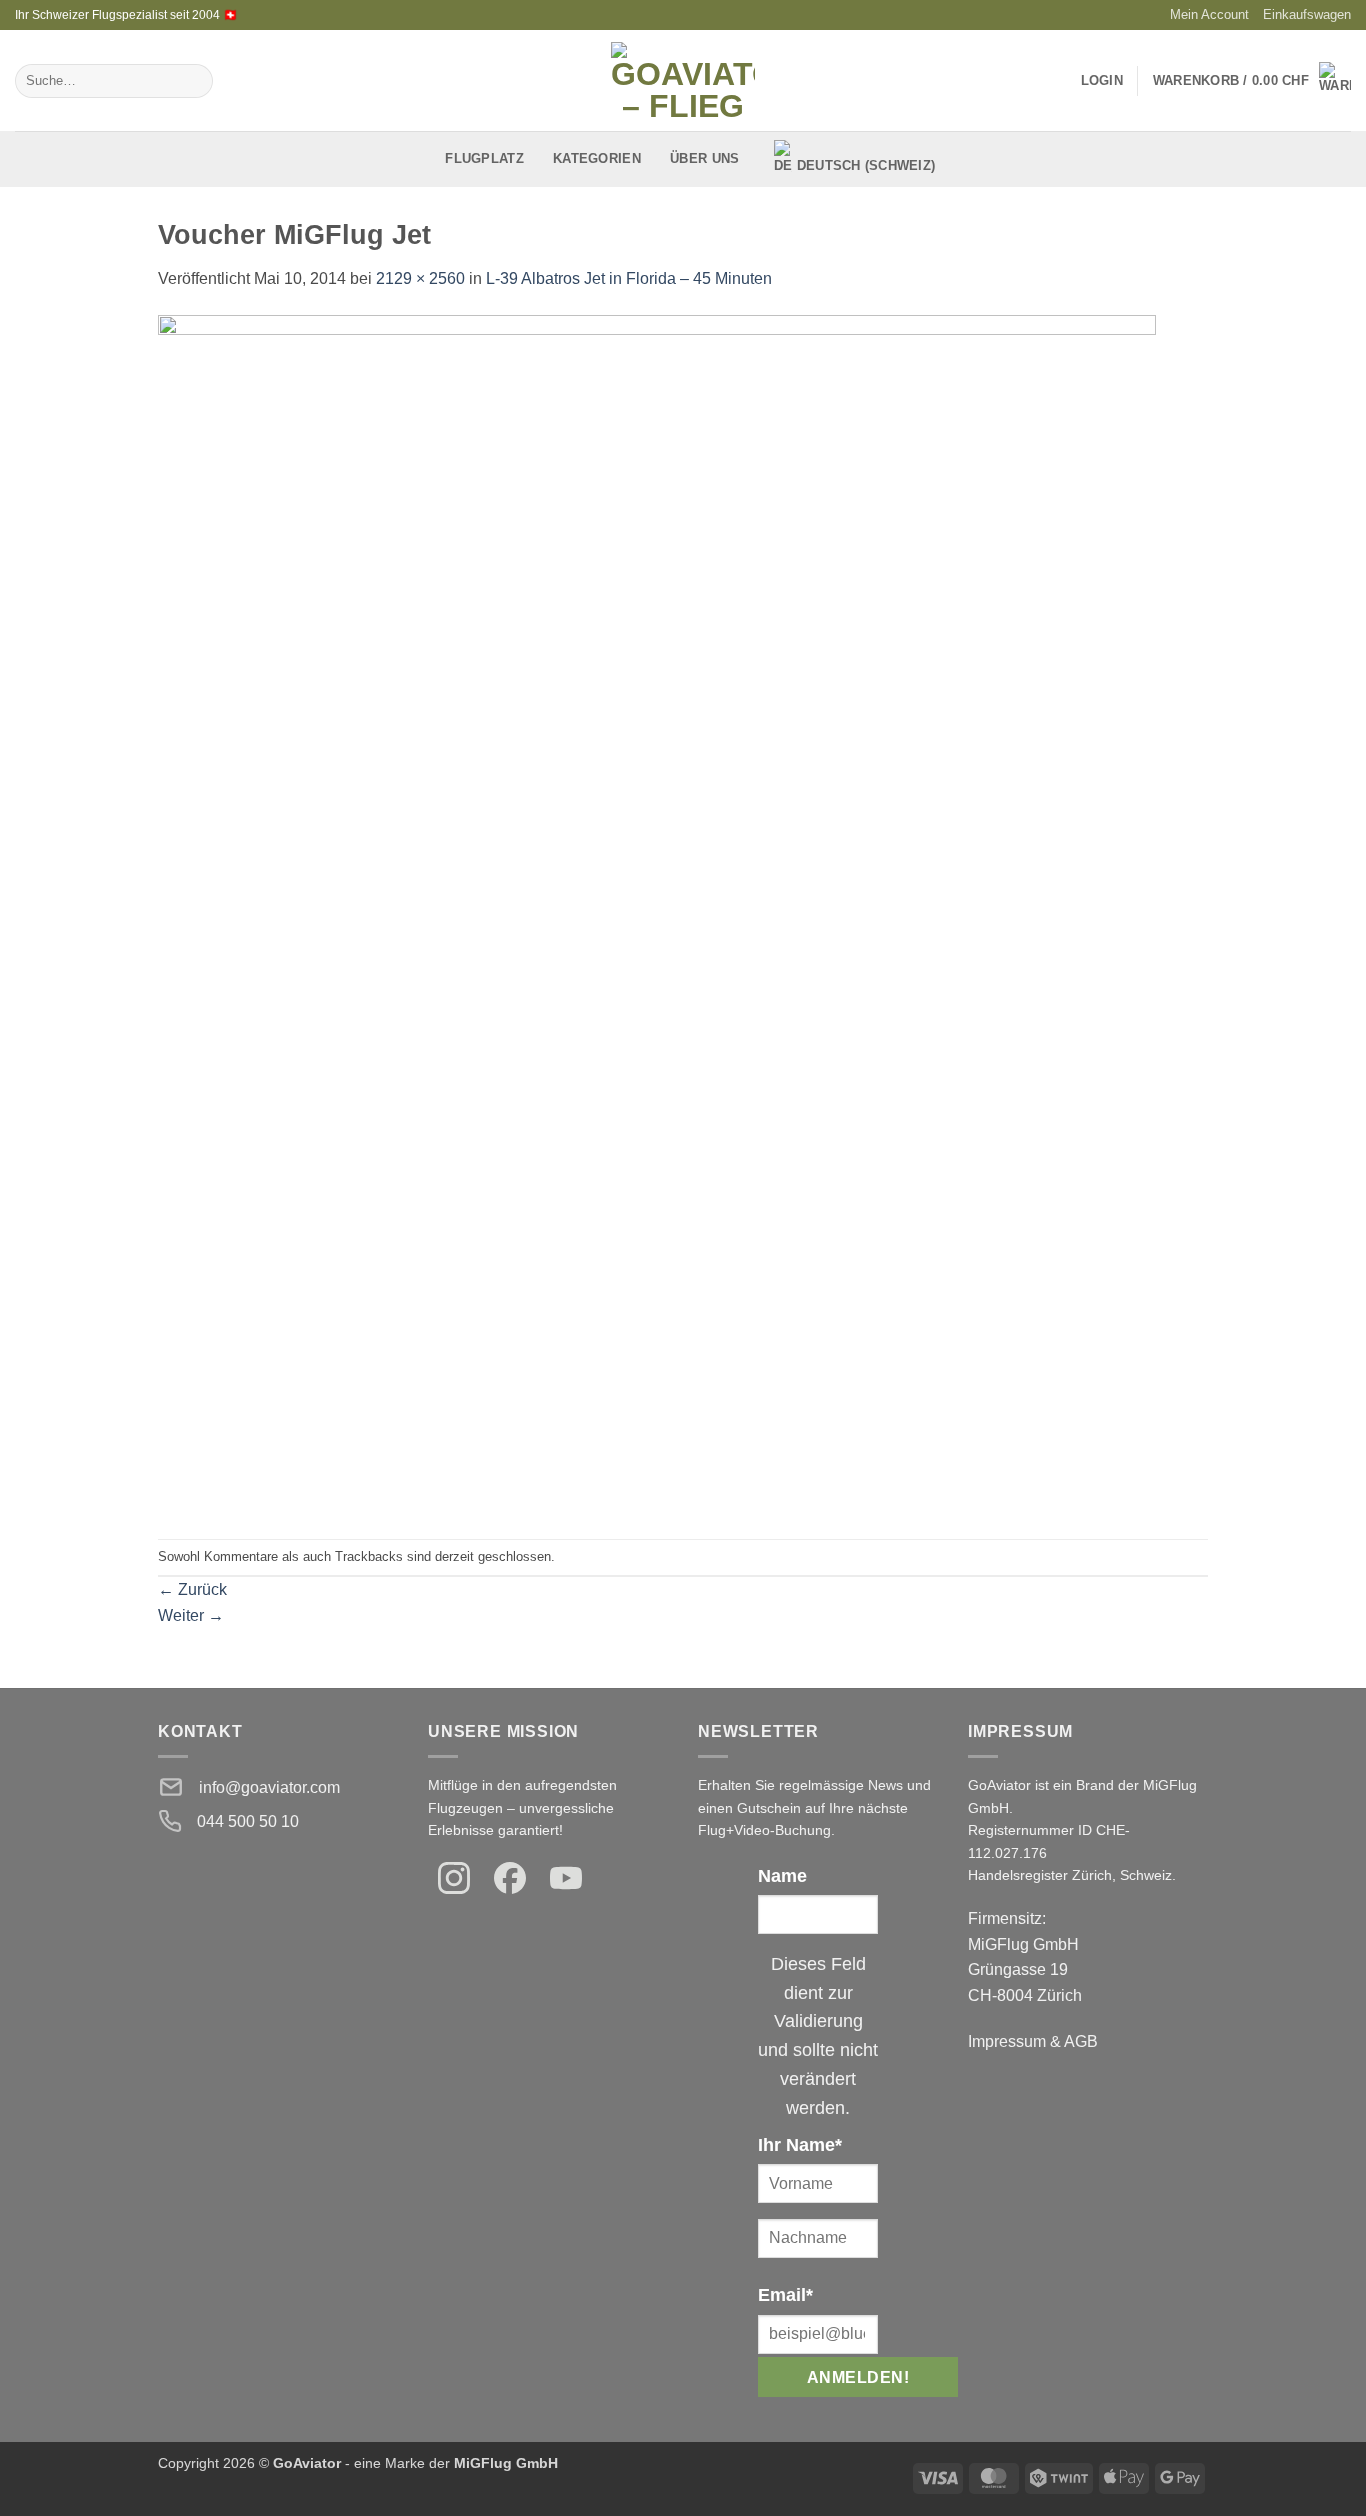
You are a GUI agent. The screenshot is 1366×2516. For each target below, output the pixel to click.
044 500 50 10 (248, 1821)
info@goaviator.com (269, 1787)
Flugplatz (484, 158)
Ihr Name (800, 2145)
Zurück (192, 1589)
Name (782, 1876)
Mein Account (1209, 14)
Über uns (704, 158)
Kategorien (597, 158)
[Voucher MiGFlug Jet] (657, 914)
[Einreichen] (193, 81)
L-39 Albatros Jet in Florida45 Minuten (629, 278)
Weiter (191, 1615)
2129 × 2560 (420, 278)
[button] (1252, 81)
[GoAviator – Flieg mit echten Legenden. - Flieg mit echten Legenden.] (683, 80)
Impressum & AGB (1033, 2041)
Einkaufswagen (1307, 14)
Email (785, 2295)
